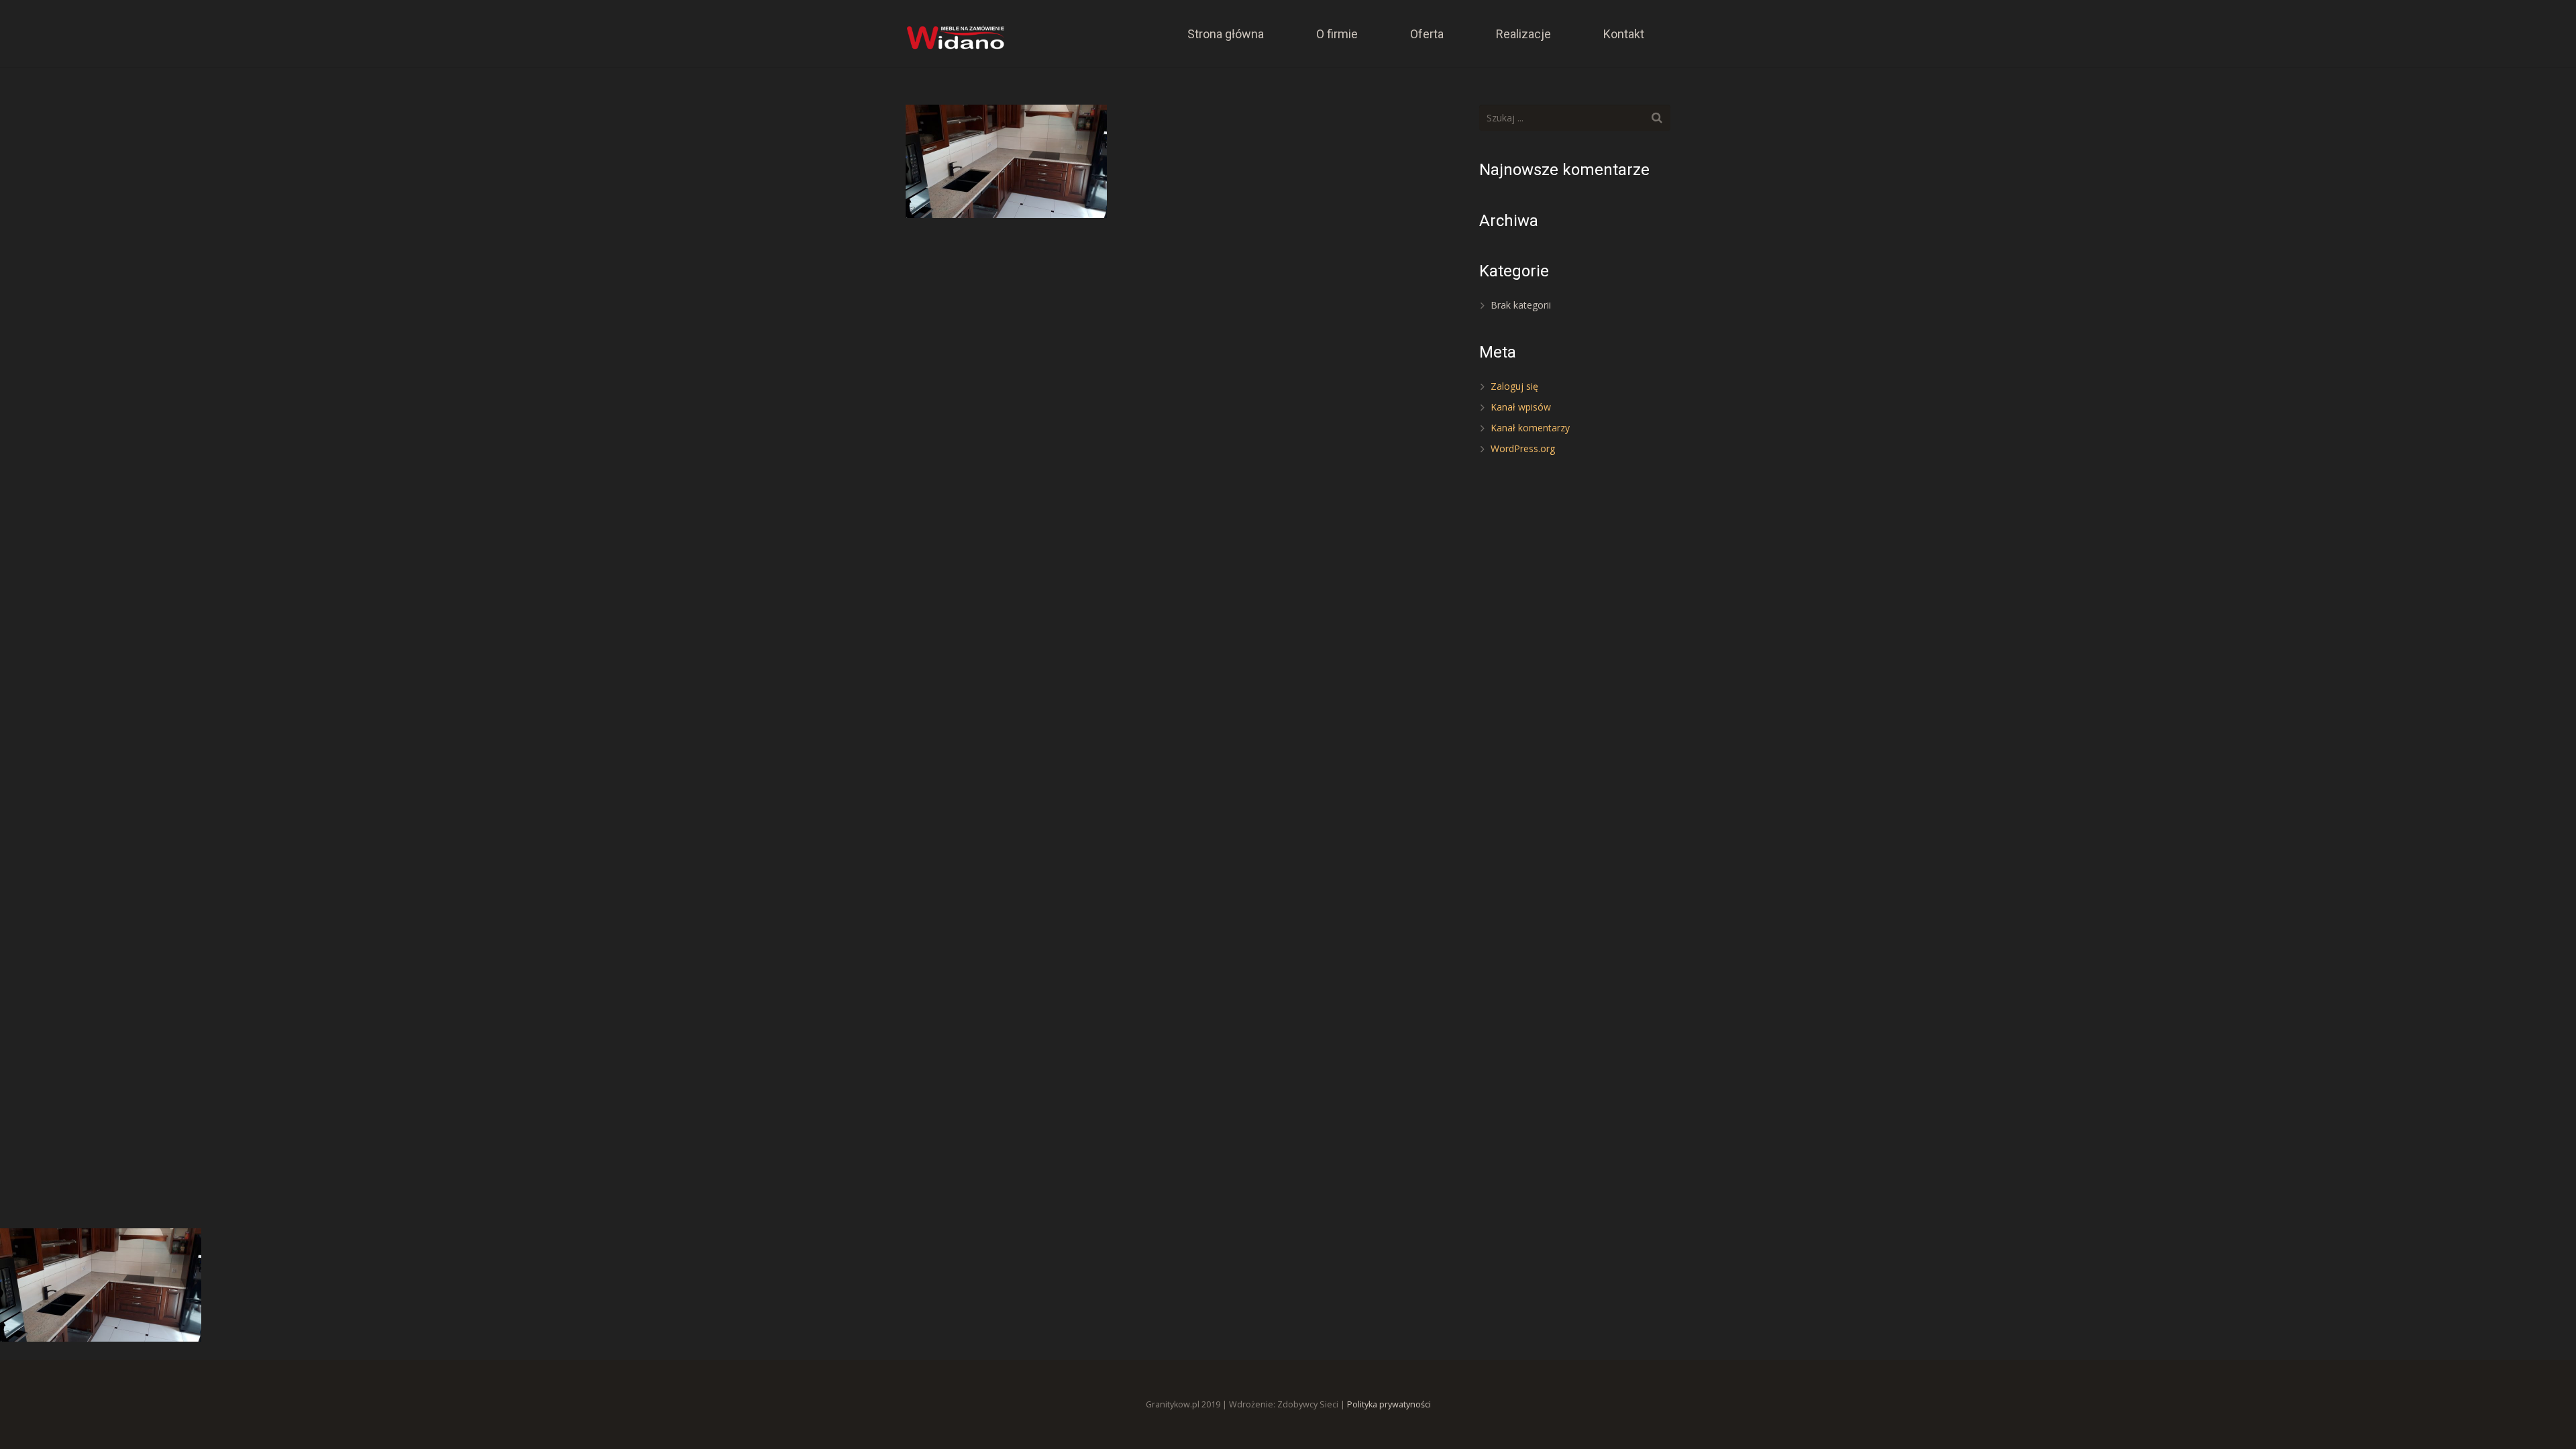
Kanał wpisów (1521, 407)
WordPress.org (1523, 448)
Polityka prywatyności (1389, 1404)
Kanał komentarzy (1530, 428)
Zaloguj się (1514, 386)
